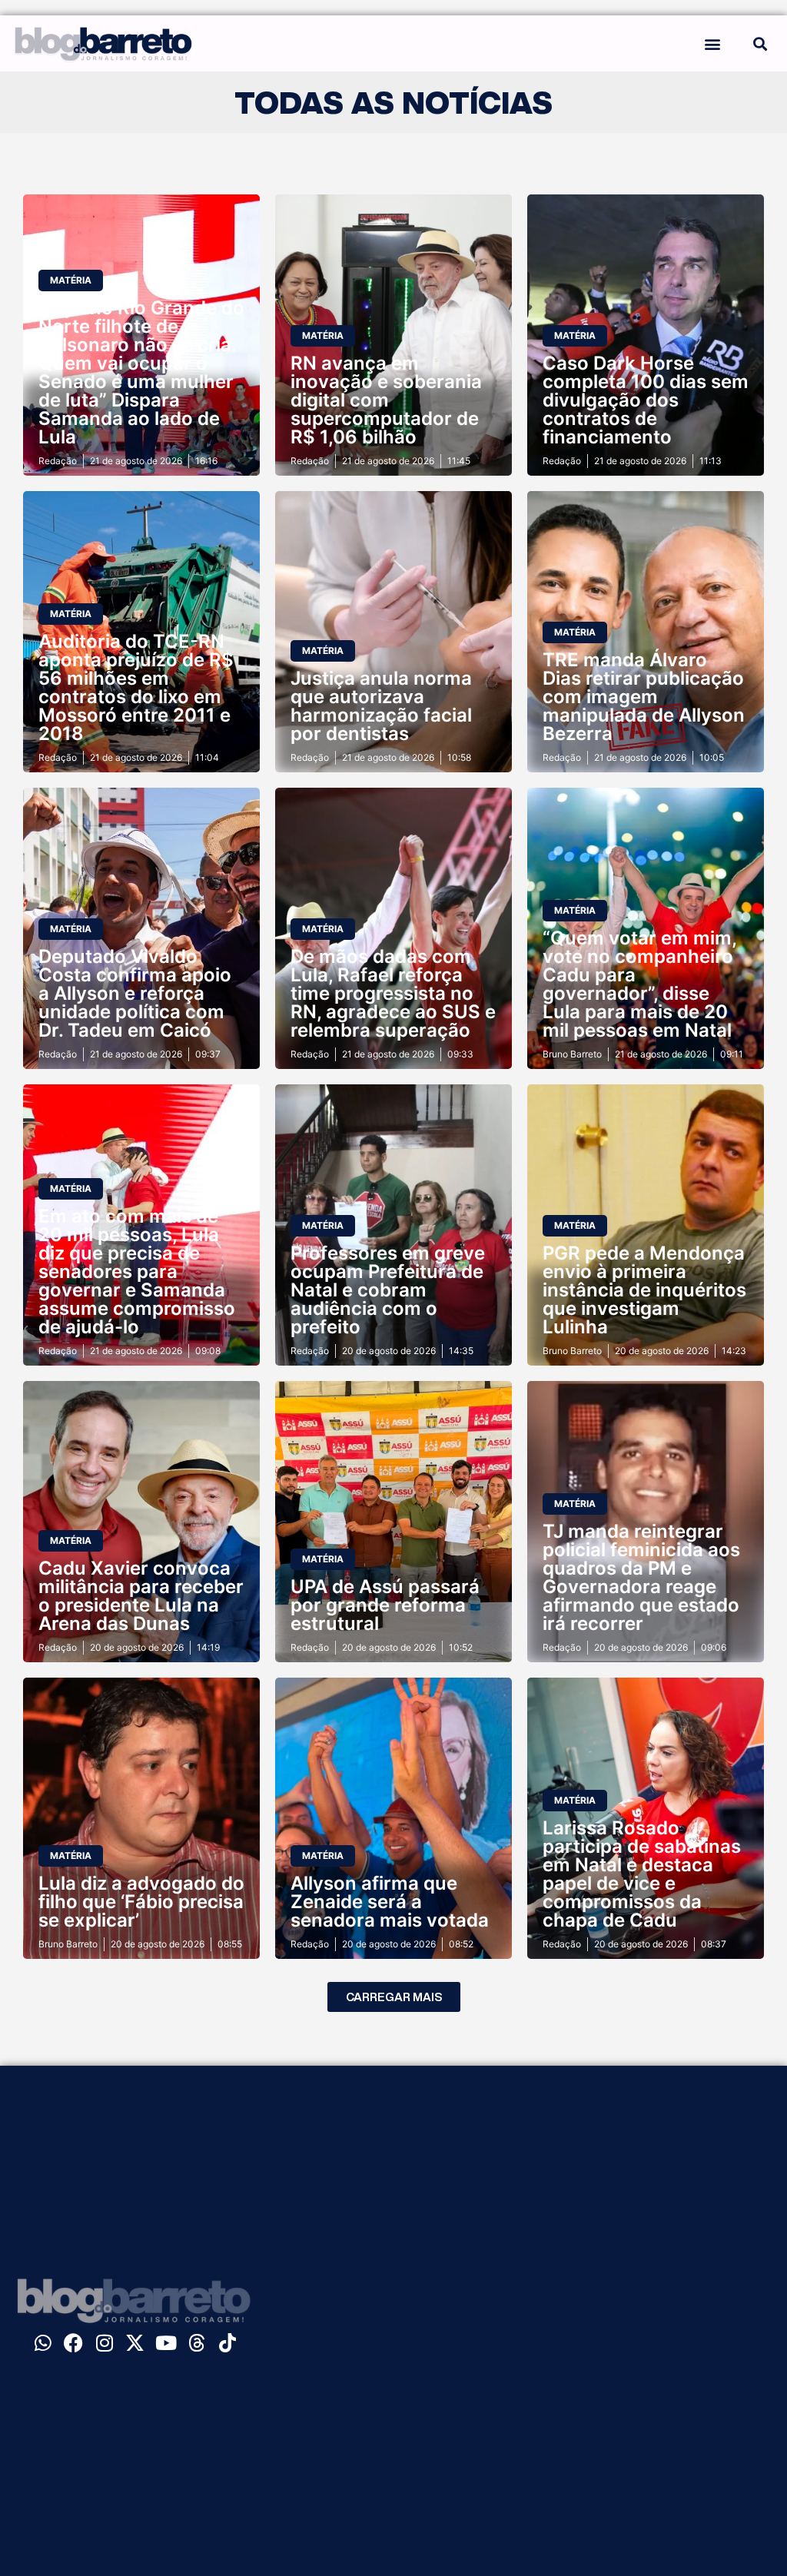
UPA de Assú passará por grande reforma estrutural (385, 1605)
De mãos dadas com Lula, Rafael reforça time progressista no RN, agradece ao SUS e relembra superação (393, 993)
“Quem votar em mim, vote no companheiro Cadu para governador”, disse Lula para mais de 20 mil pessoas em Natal (639, 984)
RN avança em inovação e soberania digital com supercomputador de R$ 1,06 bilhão (386, 400)
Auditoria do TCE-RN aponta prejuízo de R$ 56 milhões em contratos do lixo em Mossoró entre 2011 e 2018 (136, 687)
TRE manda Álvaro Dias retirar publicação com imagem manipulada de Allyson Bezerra (644, 697)
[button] (713, 43)
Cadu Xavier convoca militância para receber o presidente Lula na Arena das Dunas (141, 1596)
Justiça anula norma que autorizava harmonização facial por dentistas (381, 706)
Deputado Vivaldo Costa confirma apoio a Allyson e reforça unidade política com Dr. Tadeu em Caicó (135, 993)
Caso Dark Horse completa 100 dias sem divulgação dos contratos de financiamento (646, 400)
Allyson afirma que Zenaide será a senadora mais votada (390, 1902)
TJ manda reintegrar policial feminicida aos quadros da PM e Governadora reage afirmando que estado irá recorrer (641, 1577)
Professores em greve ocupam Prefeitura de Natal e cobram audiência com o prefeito (388, 1290)
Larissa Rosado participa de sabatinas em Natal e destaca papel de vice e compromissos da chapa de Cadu (642, 1874)
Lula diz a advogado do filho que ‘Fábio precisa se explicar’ (141, 1902)
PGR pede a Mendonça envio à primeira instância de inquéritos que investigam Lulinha (644, 1290)
